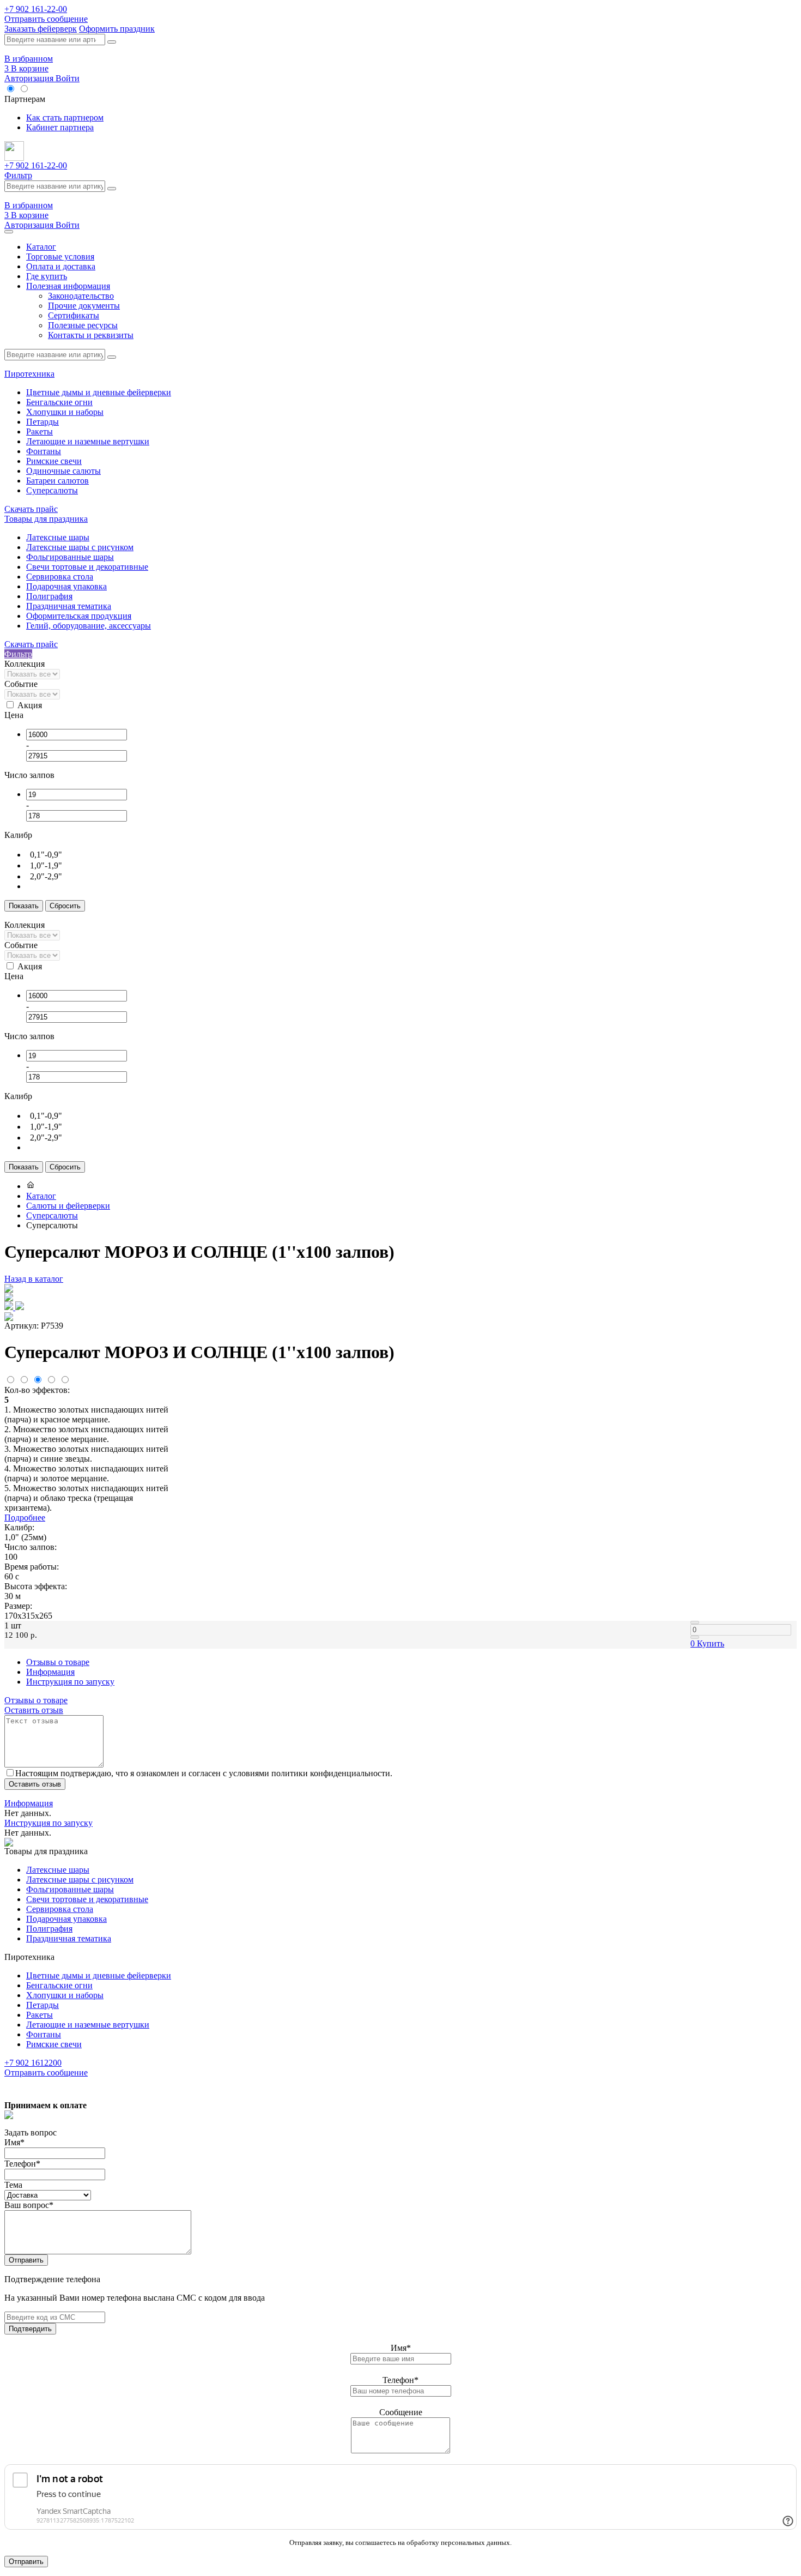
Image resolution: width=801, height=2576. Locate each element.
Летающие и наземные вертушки (88, 441)
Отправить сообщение (46, 19)
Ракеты (40, 432)
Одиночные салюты (63, 471)
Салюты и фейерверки (68, 1206)
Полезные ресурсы (83, 325)
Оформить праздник (117, 29)
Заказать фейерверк (41, 29)
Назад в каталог (34, 1279)
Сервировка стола (60, 577)
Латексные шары (58, 537)
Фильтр (18, 175)
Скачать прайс (31, 509)
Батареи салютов (57, 481)
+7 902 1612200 (33, 2063)
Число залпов (29, 775)
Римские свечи (54, 461)
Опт (39, 89)
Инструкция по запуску (70, 1682)
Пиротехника (29, 374)
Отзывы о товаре (58, 1662)
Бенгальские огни (59, 402)
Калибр (18, 835)
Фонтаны (44, 451)
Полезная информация (68, 286)
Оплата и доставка (61, 266)
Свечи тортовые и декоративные (87, 567)
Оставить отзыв (34, 1710)
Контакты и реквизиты (91, 335)
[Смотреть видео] (14, 1307)
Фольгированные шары (70, 557)
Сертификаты (74, 315)
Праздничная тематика (69, 606)
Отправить (26, 2260)
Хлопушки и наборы (65, 412)
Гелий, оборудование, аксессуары (89, 626)
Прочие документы (84, 306)
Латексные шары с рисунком (80, 547)
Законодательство (81, 296)
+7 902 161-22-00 (36, 9)
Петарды (43, 422)
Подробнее (25, 1518)
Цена (14, 715)
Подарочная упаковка (66, 586)
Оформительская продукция (79, 616)
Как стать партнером (65, 117)
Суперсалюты (52, 490)
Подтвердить (30, 2329)
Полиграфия (49, 596)
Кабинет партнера (60, 127)
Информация (50, 1672)
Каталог (41, 247)
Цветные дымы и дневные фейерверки (99, 392)
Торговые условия (60, 257)
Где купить (47, 276)
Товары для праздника (46, 519)
